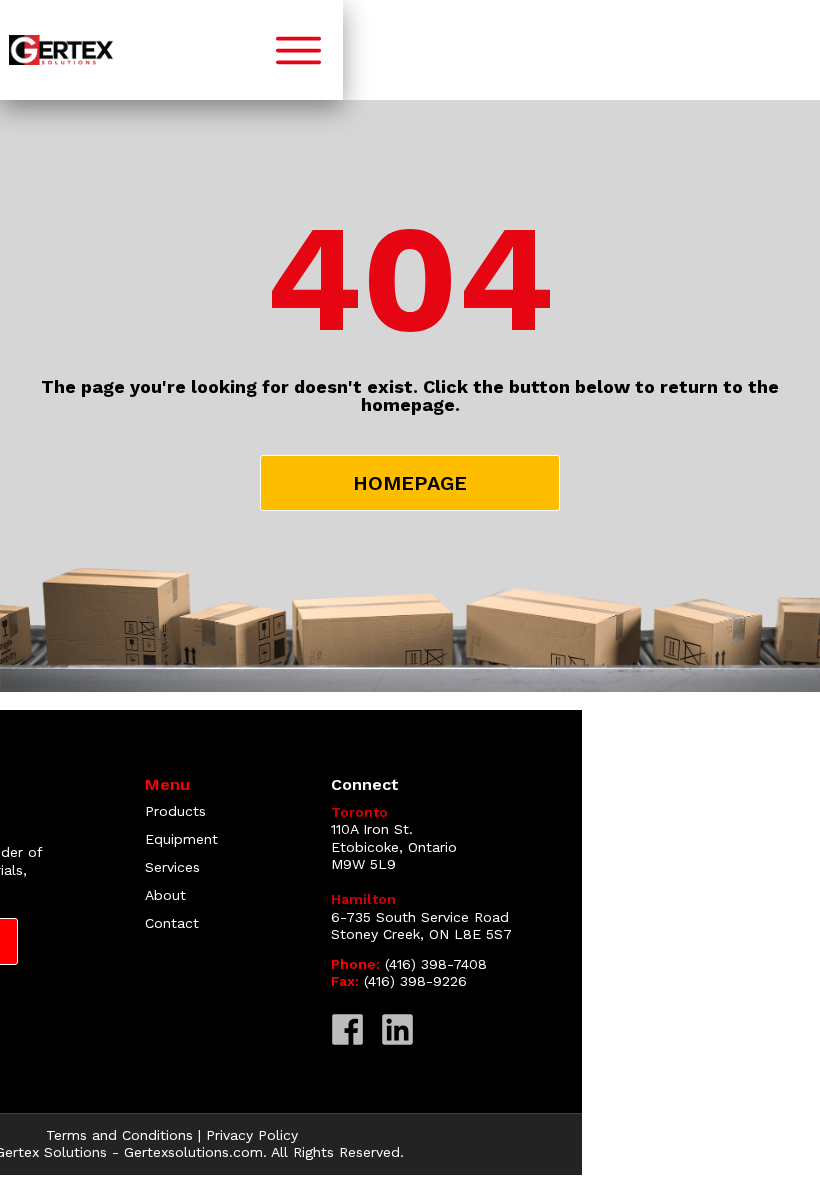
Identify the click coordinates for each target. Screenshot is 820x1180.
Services (172, 867)
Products (175, 811)
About (165, 895)
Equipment (181, 839)
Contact (172, 923)
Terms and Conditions (119, 1135)
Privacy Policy (252, 1135)
